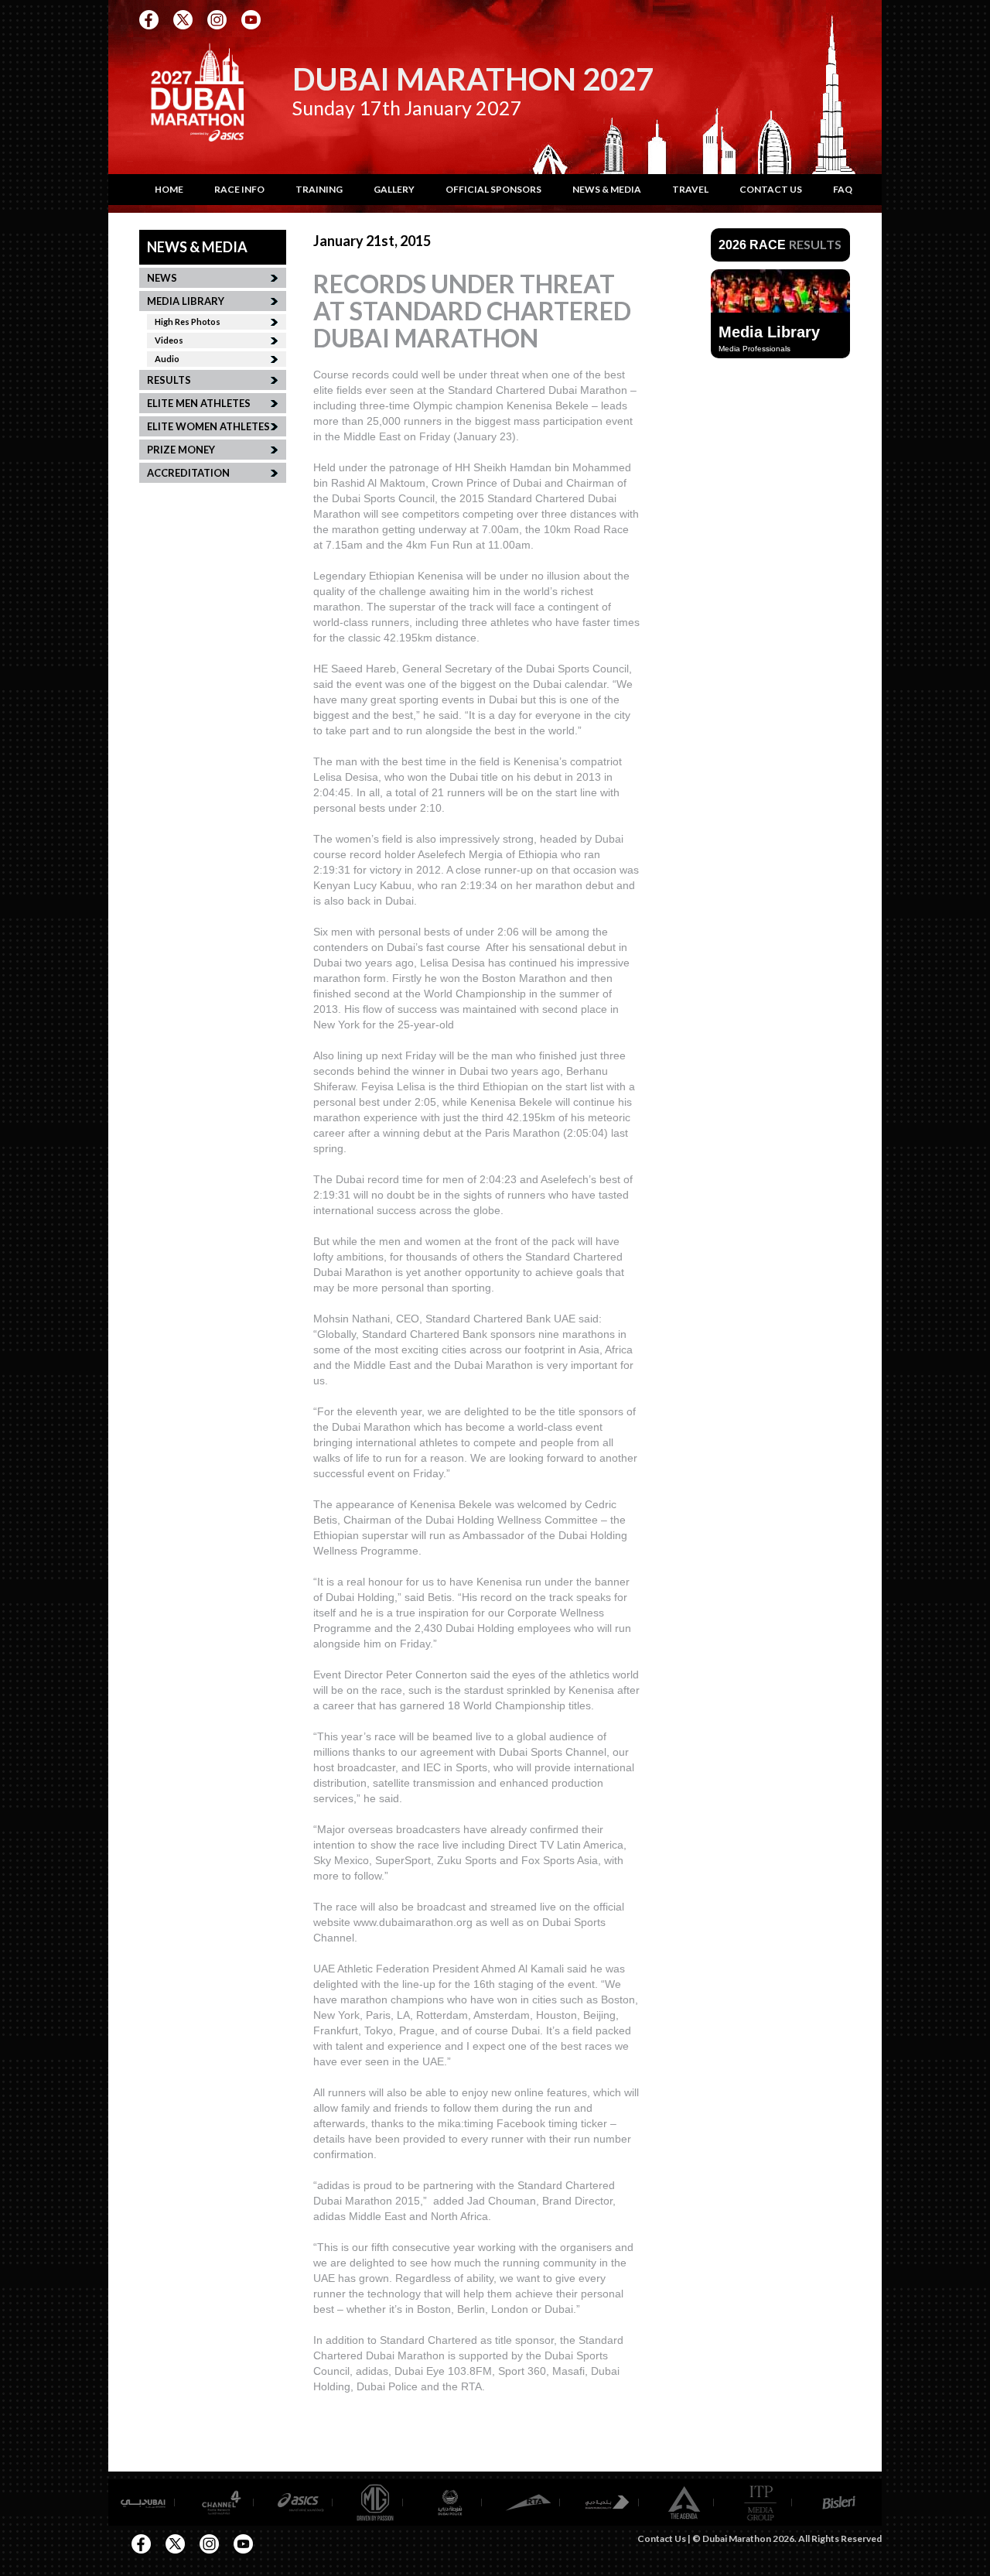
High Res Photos (188, 322)
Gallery (394, 189)
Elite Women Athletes (208, 426)
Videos (169, 340)
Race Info (239, 189)
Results (169, 380)
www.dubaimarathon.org (413, 1922)
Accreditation (188, 473)
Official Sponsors (493, 189)
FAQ (843, 189)
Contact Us (771, 189)
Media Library (186, 301)
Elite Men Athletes (199, 403)
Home (169, 189)
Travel (690, 189)
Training (319, 189)
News (162, 278)
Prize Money (181, 450)
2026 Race (780, 245)
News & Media (607, 189)
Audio (167, 359)
